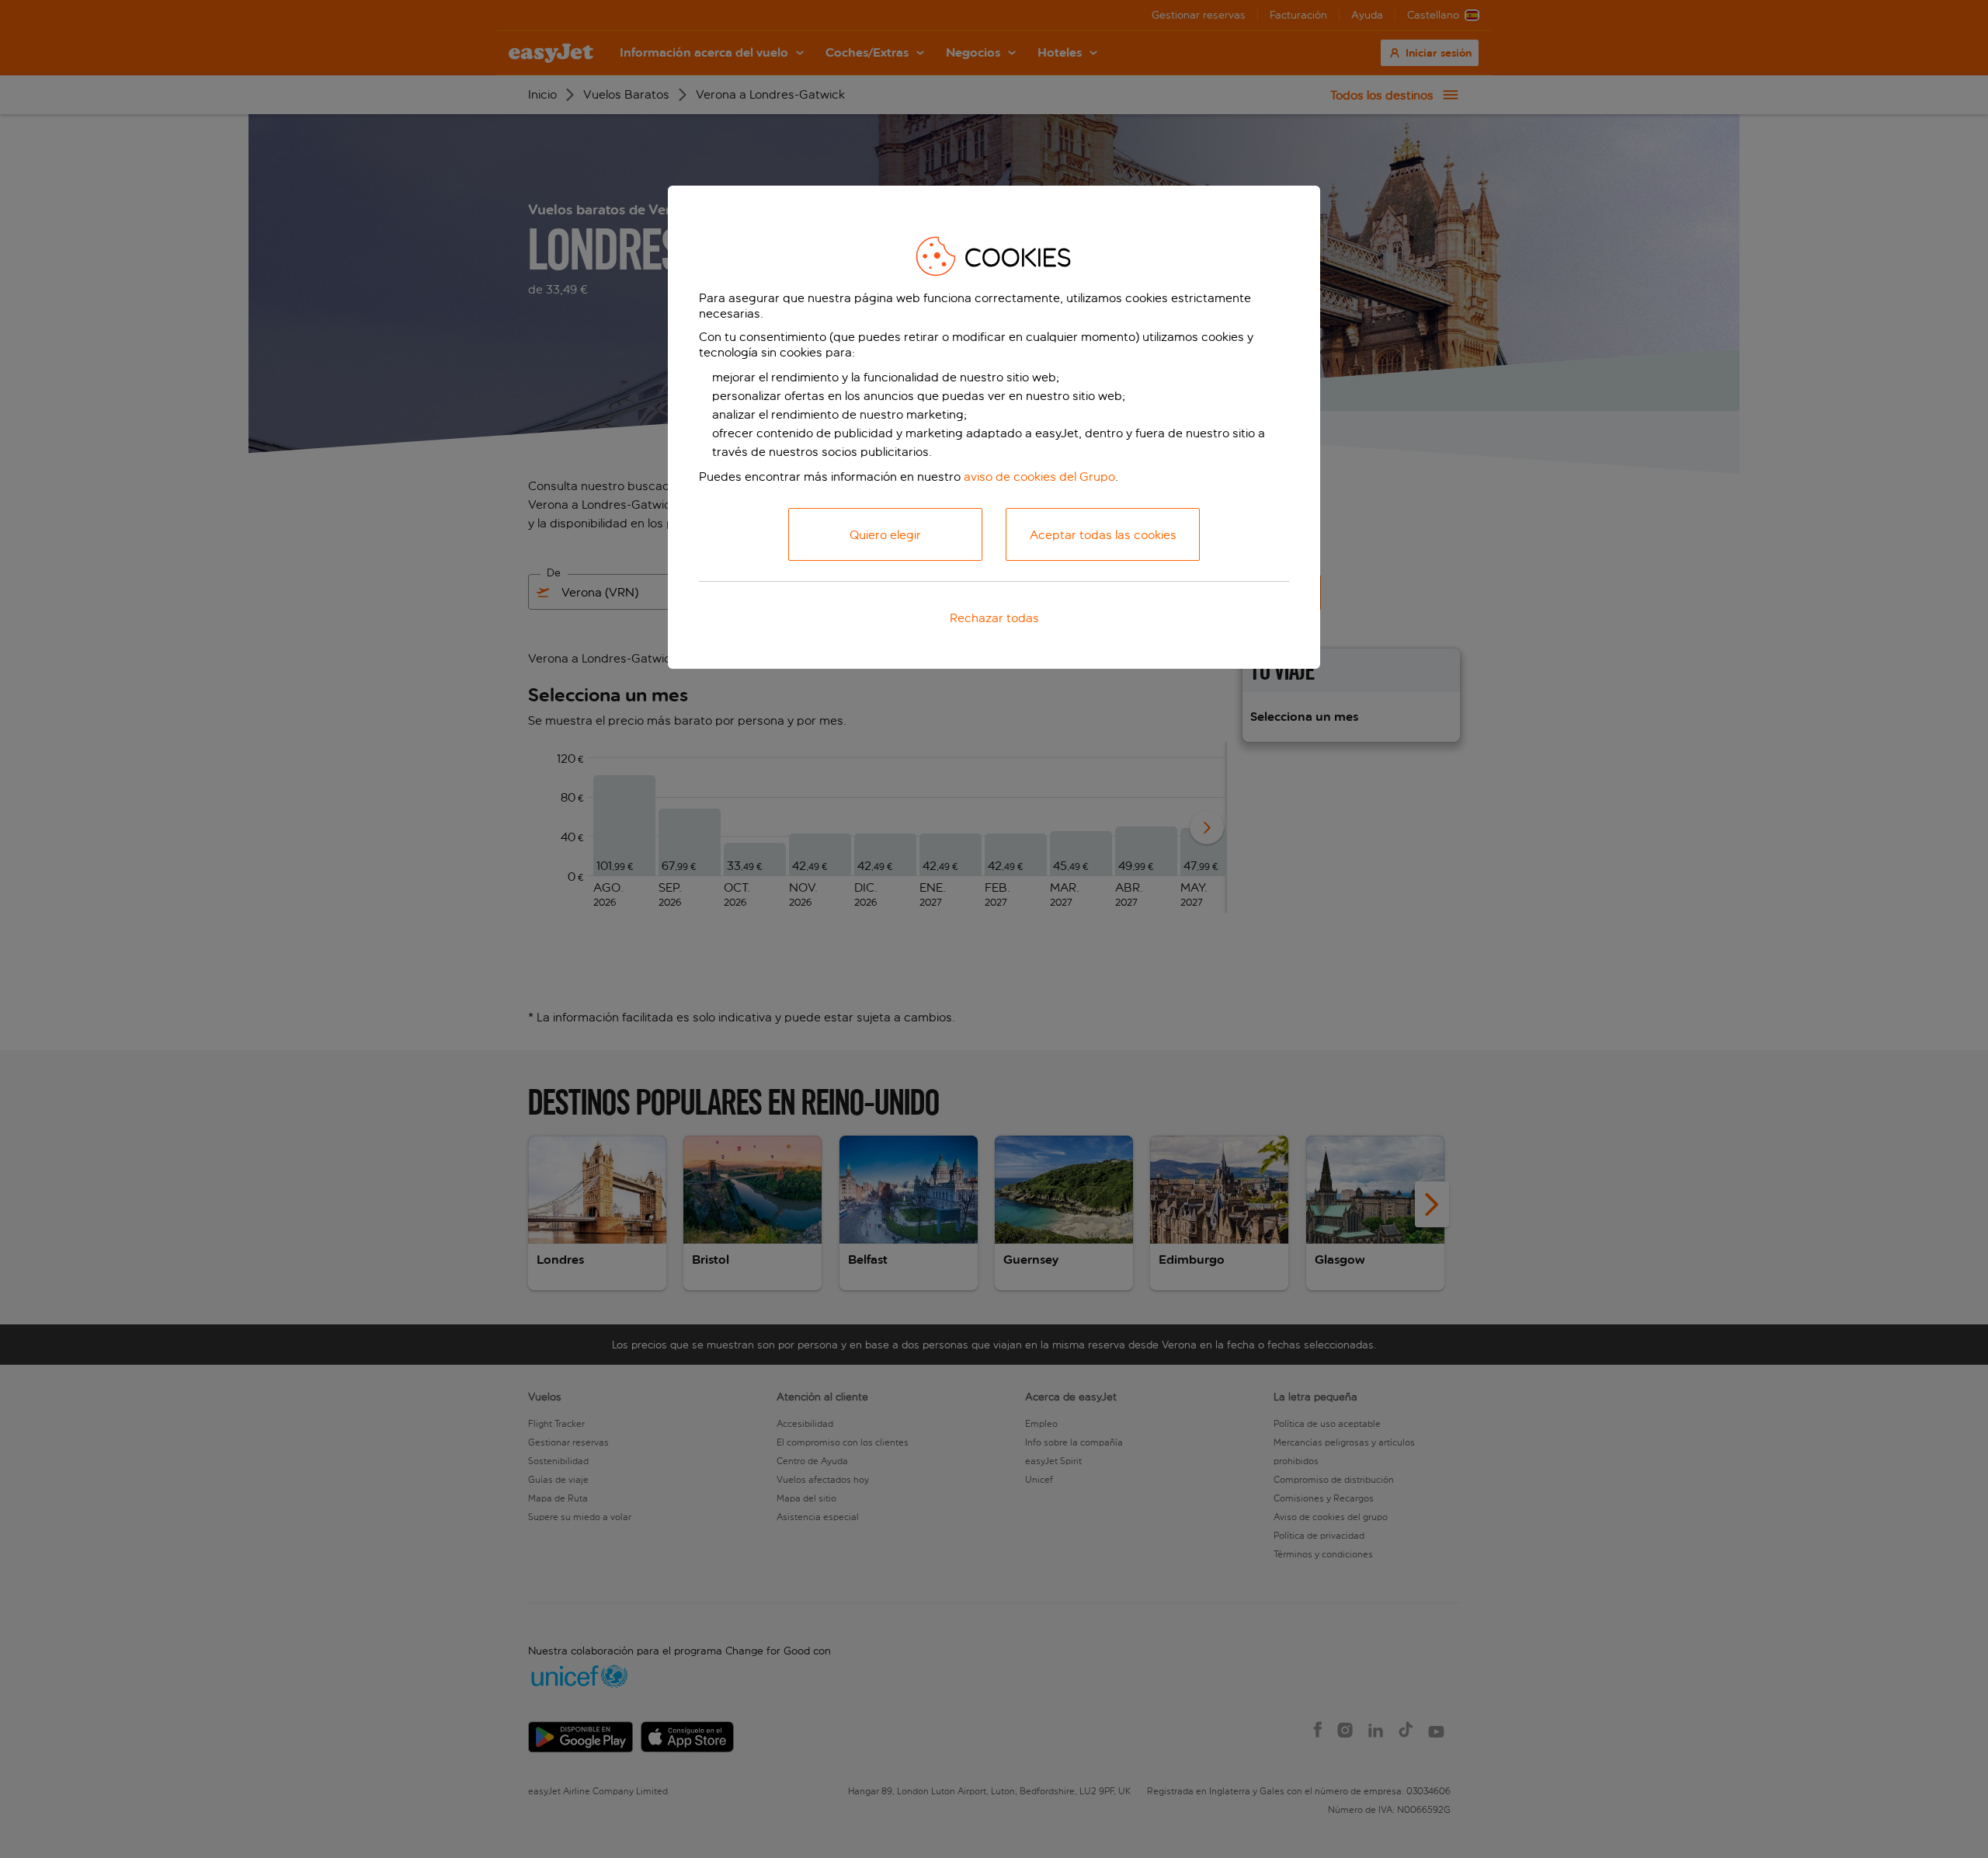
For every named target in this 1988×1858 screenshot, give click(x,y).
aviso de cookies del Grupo (1039, 477)
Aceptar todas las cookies (1103, 535)
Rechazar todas (994, 618)
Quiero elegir (885, 535)
